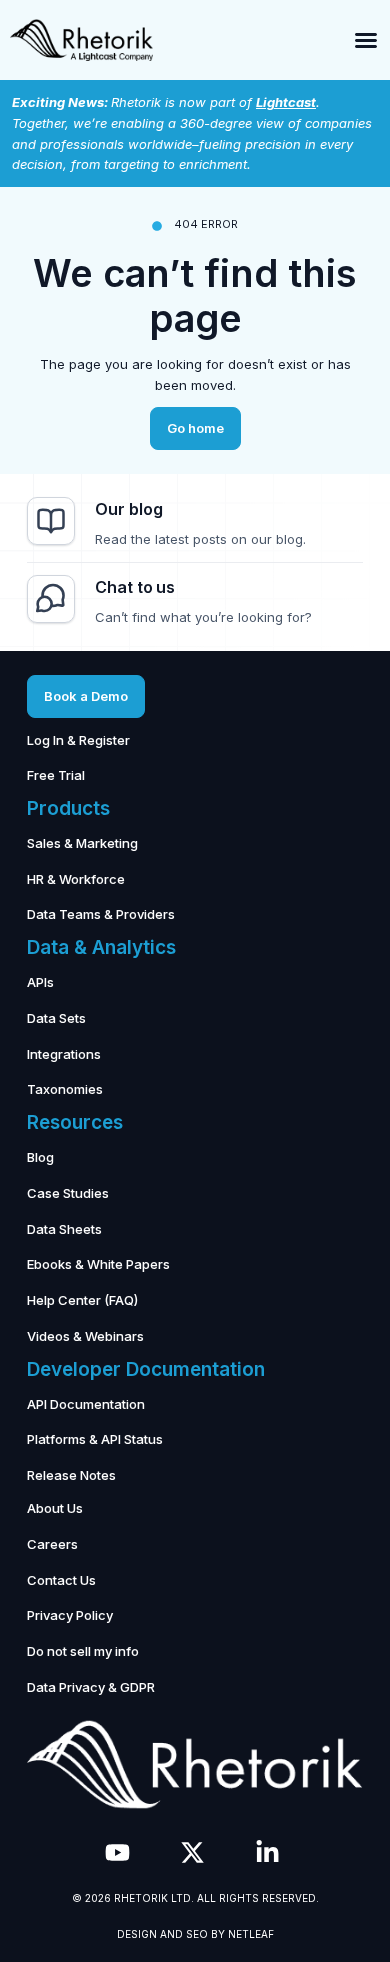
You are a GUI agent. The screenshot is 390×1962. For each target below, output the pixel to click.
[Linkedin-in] (267, 1852)
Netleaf (251, 1934)
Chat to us (135, 587)
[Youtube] (117, 1852)
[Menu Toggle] (366, 40)
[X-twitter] (192, 1852)
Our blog (128, 509)
